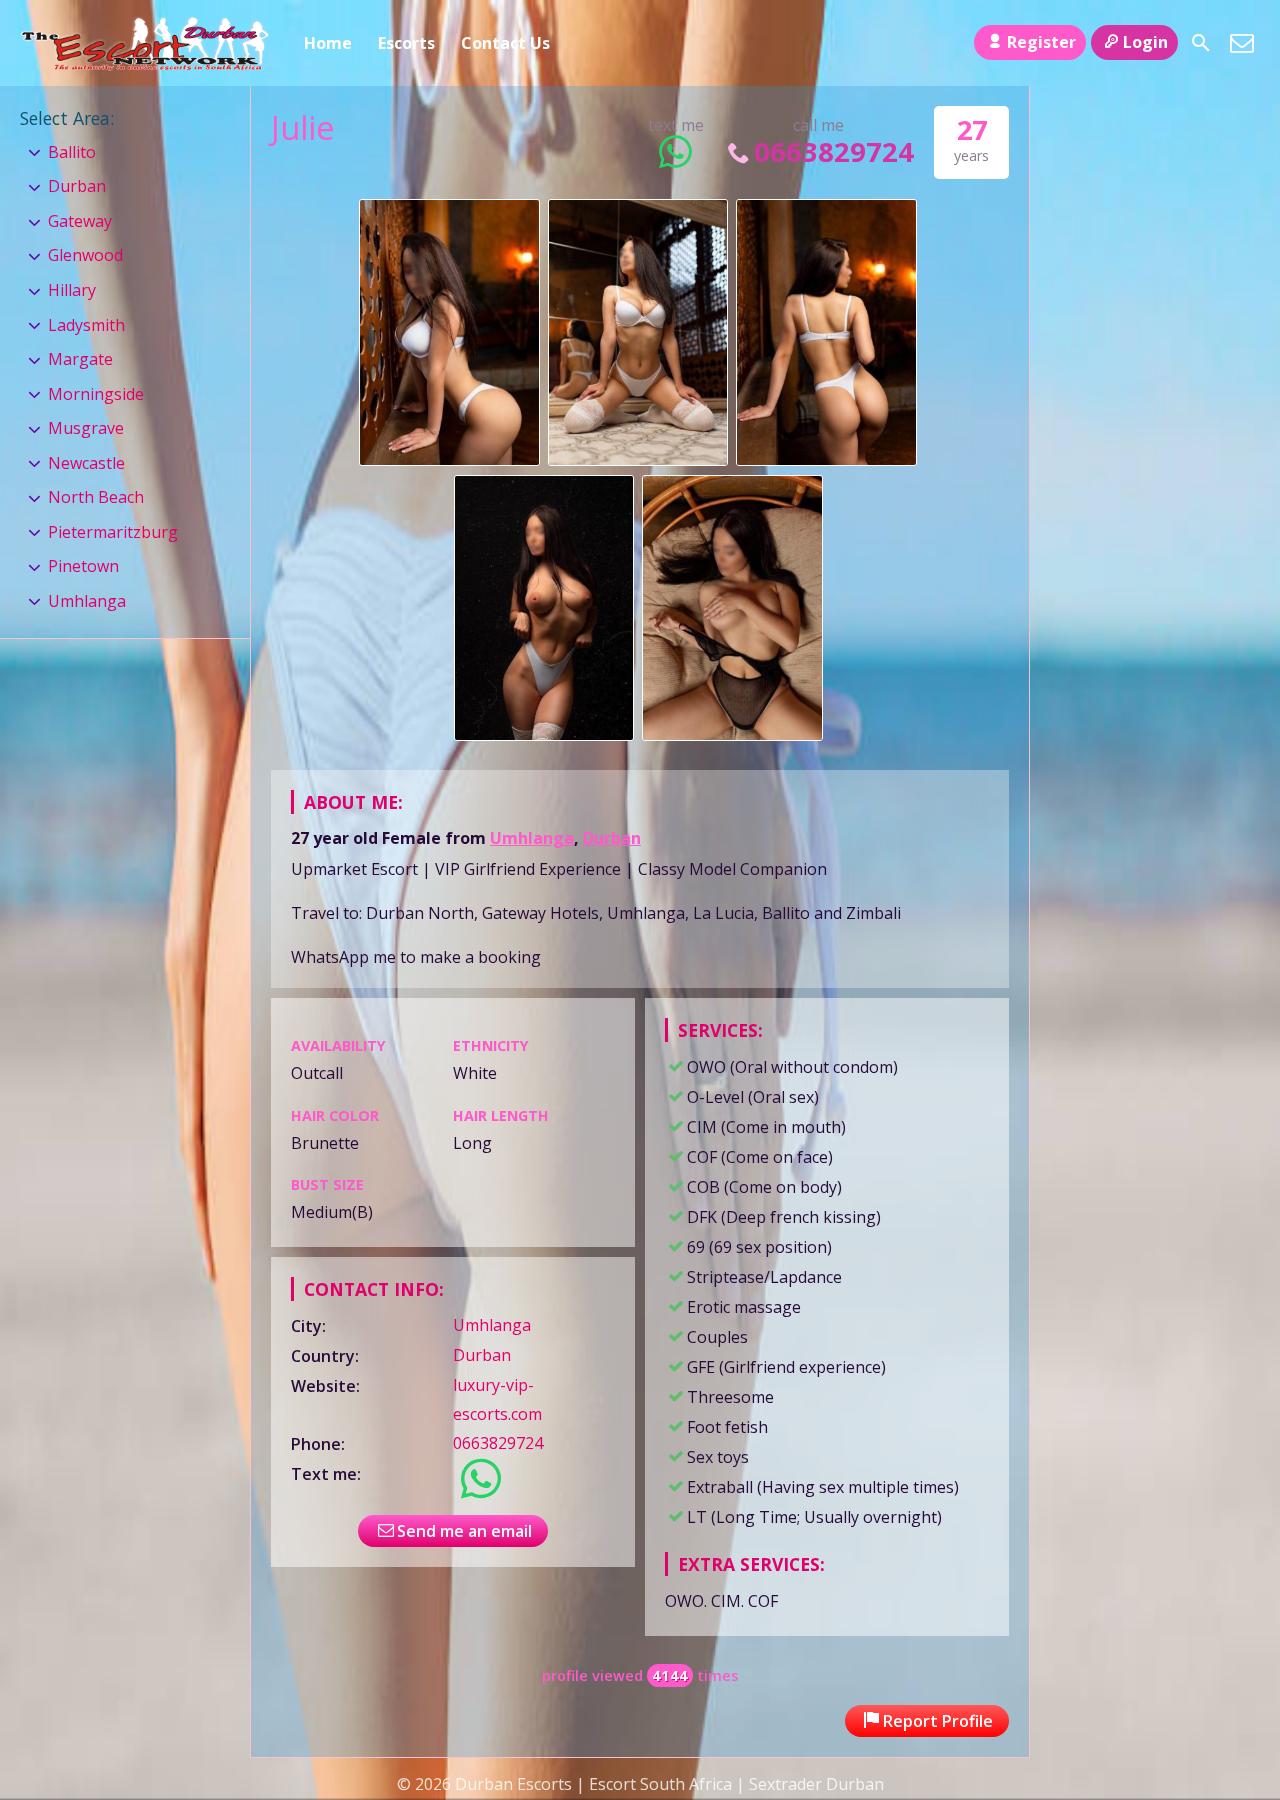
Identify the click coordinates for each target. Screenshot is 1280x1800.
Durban (612, 838)
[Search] (1201, 43)
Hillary (72, 290)
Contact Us (505, 43)
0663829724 (834, 151)
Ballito (72, 152)
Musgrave (86, 428)
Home (328, 43)
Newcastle (86, 463)
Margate (80, 359)
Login (1145, 42)
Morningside (96, 394)
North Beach (96, 497)
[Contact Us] (1242, 43)
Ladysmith (86, 325)
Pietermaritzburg (113, 532)
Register (1041, 42)
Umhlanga (532, 838)
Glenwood (85, 255)
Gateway (80, 221)
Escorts (406, 43)
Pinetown (83, 566)
